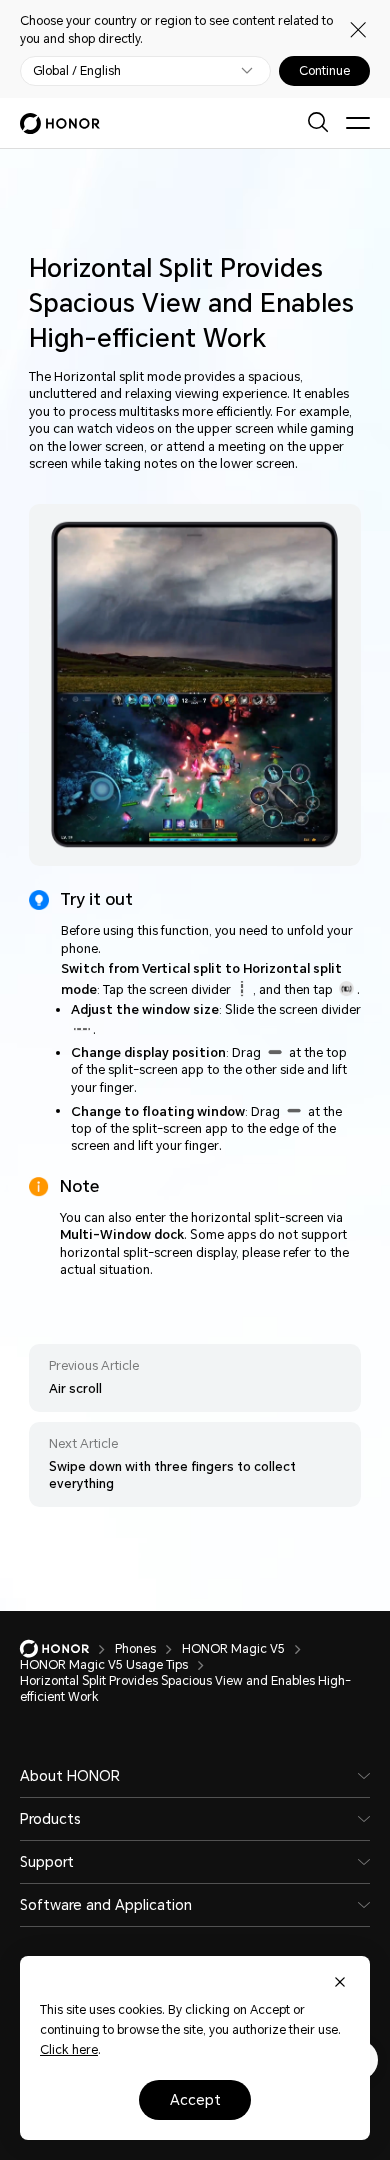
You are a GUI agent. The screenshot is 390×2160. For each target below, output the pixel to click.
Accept (195, 2100)
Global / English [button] (77, 71)
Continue (324, 71)
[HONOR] (67, 1649)
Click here (69, 2050)
